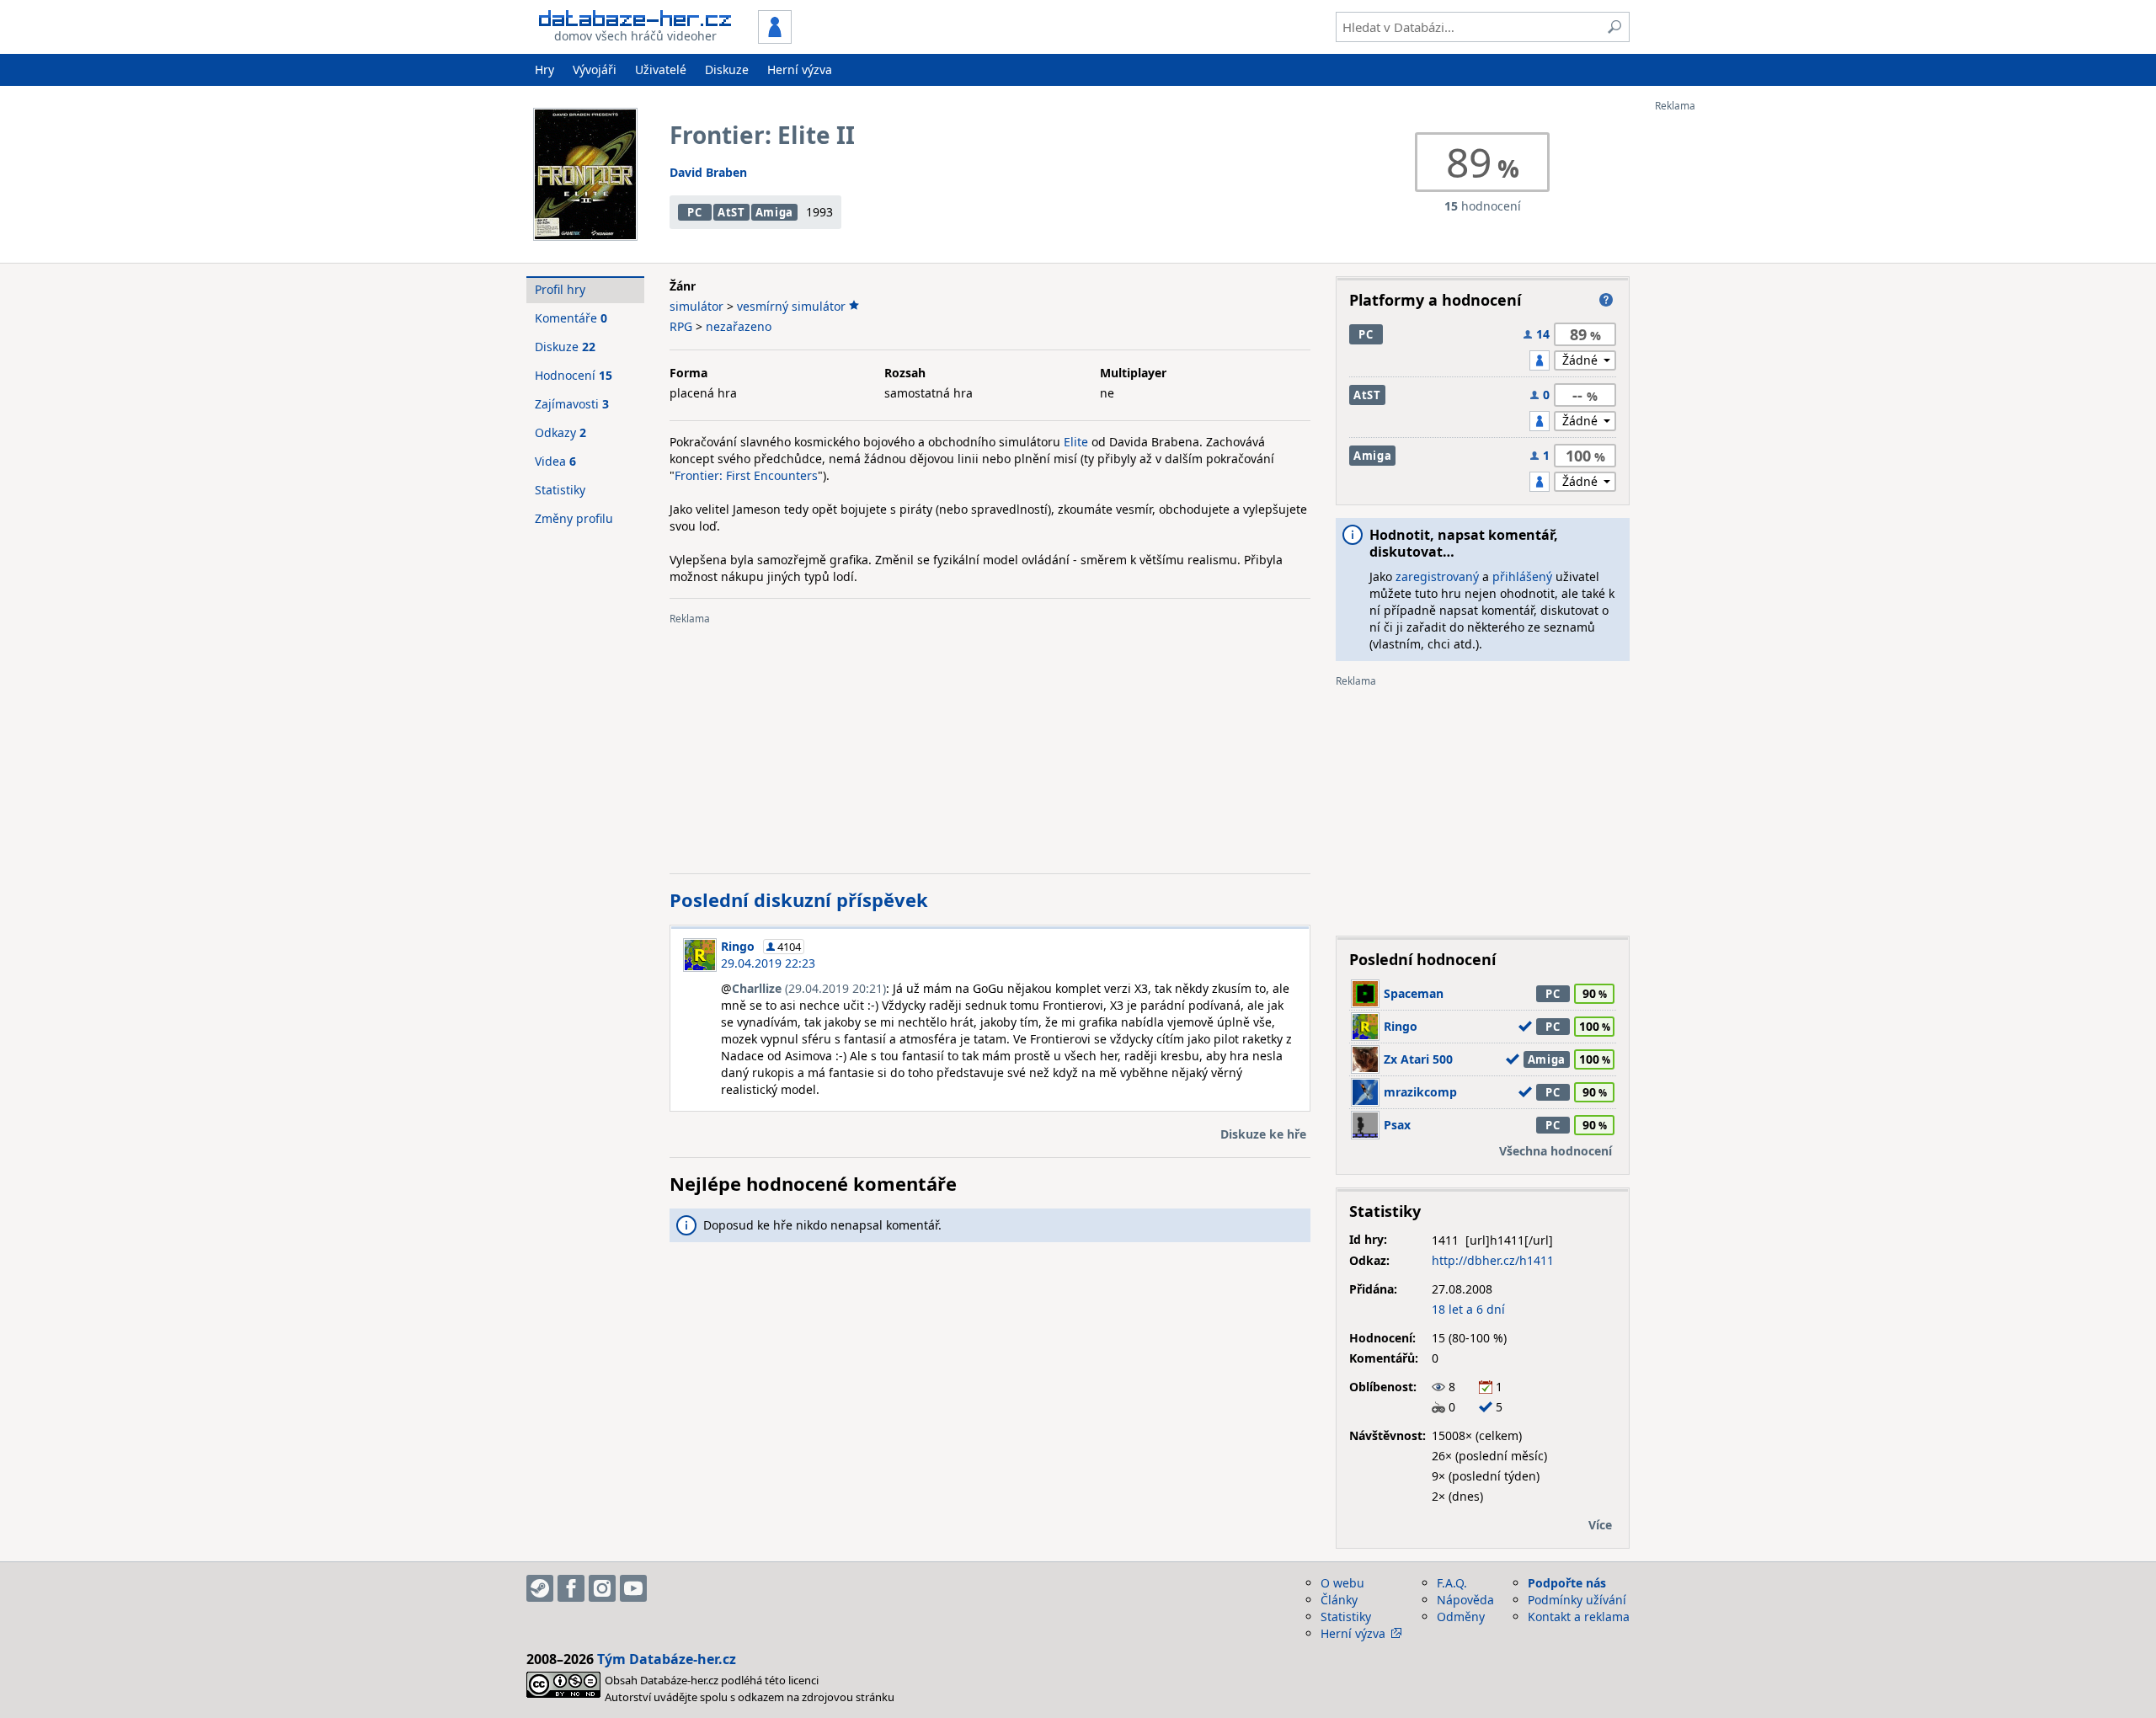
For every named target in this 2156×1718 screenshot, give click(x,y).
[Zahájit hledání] (1614, 27)
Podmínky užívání (1577, 1600)
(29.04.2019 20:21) (809, 988)
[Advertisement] (1722, 365)
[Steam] (540, 1588)
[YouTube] (633, 1588)
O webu (1342, 1583)
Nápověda (1465, 1600)
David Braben (708, 172)
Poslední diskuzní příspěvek (799, 899)
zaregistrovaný (1437, 576)
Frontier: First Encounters (746, 475)
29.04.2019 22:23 (768, 963)
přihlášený (1522, 576)
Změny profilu (574, 518)
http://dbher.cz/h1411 (1493, 1260)
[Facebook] (571, 1588)
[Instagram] (602, 1588)
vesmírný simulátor (791, 306)
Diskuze (727, 69)
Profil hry (560, 289)
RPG (681, 326)
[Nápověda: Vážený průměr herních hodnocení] (1606, 300)
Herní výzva (800, 69)
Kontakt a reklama (1579, 1617)
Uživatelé (661, 69)
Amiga (774, 212)
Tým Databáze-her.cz (667, 1659)
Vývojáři (595, 69)
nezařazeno (739, 326)
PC (694, 212)
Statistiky (560, 490)
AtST (731, 212)
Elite (1076, 442)
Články (1339, 1600)
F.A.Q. (1452, 1583)
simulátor (696, 306)
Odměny (1461, 1617)
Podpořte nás (1567, 1583)
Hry (544, 69)
